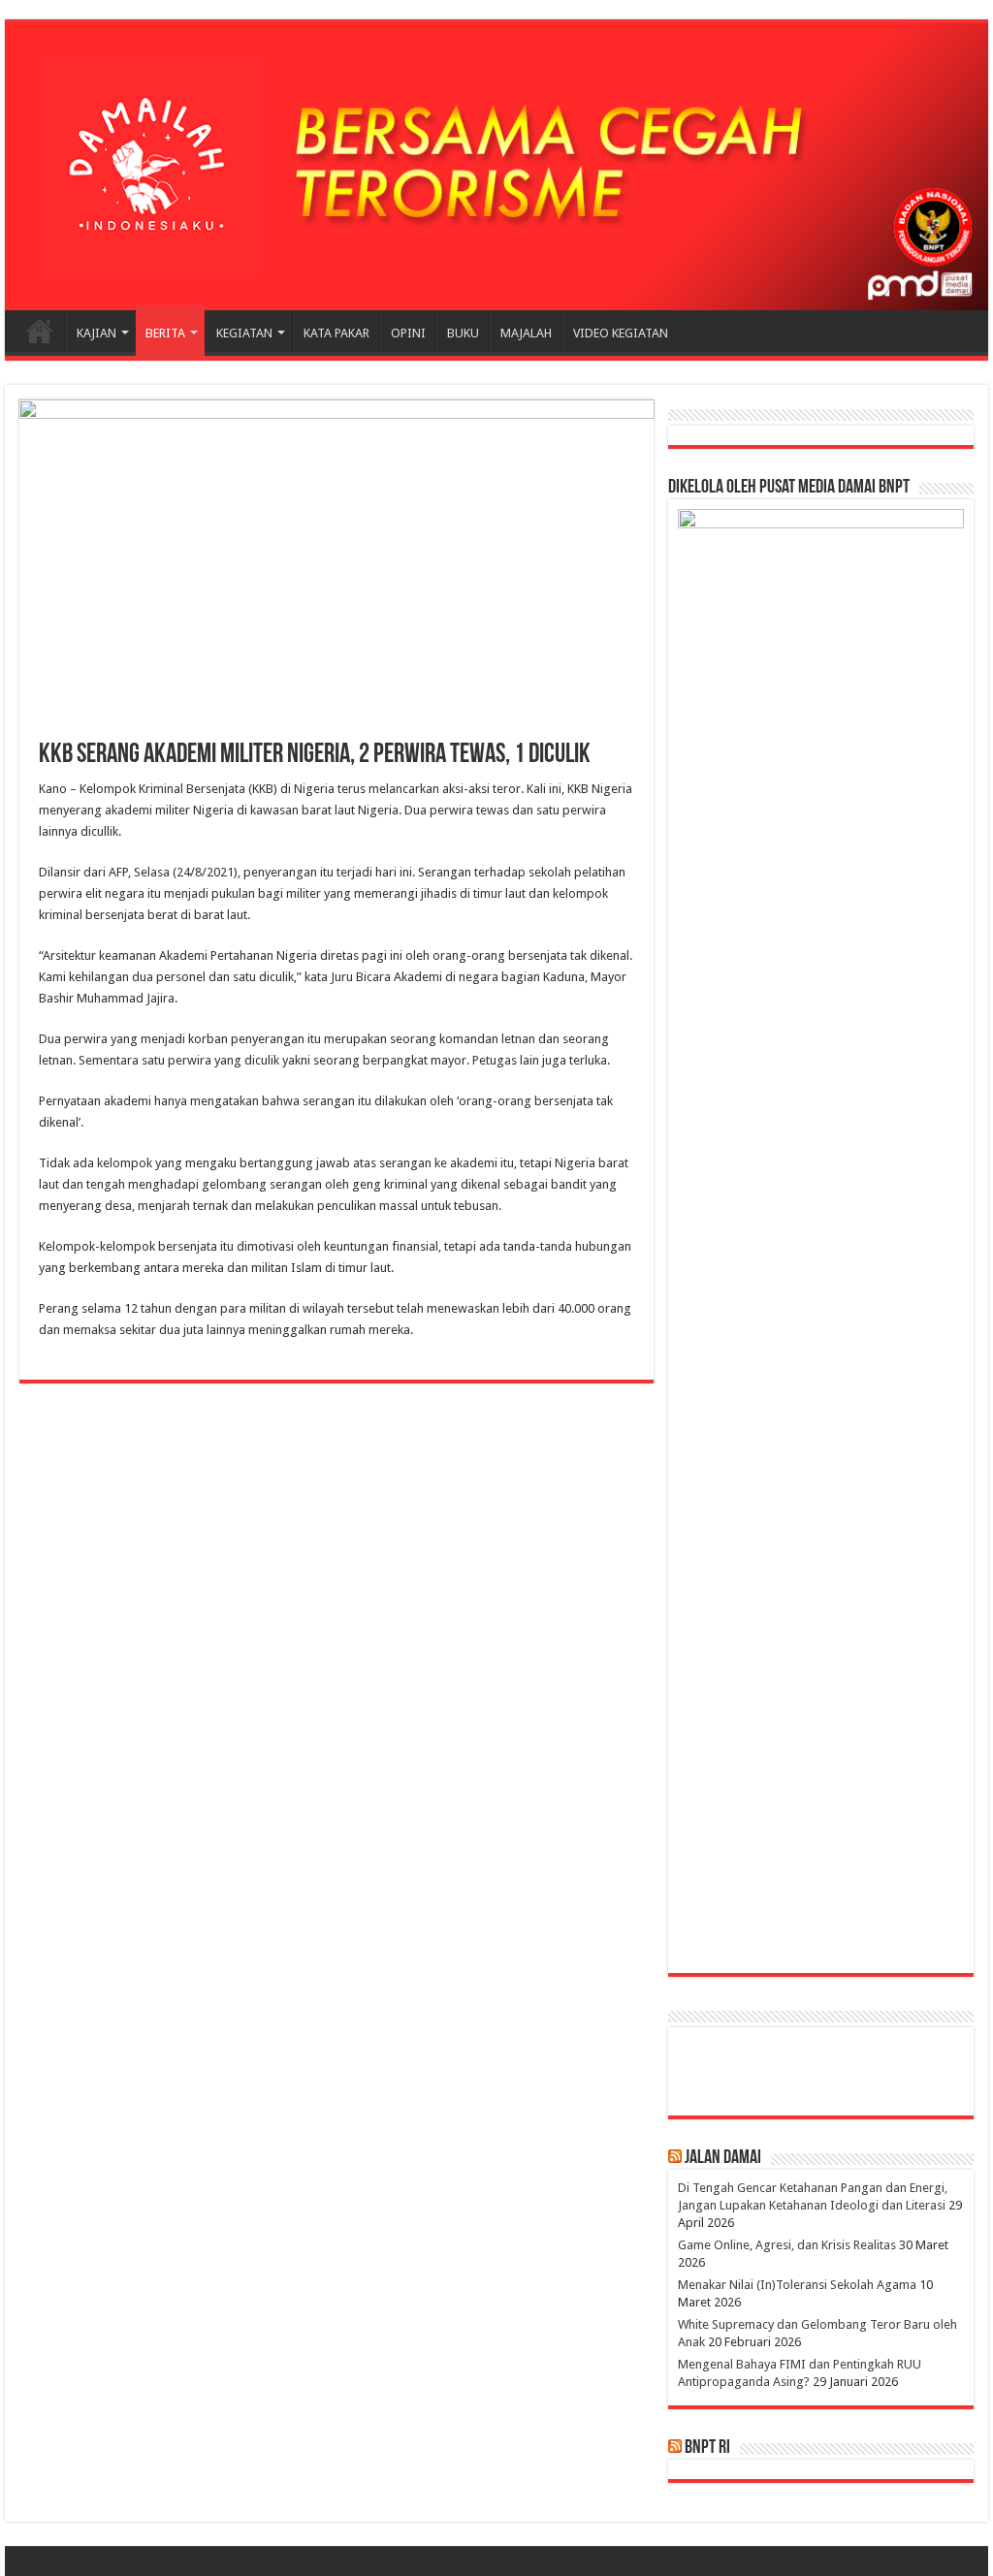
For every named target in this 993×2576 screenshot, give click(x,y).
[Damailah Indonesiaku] (496, 166)
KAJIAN (96, 333)
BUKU (463, 333)
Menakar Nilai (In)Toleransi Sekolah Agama (797, 2285)
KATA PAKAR (336, 333)
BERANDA (40, 331)
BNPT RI (707, 2448)
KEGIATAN (244, 333)
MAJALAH (526, 333)
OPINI (408, 333)
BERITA (165, 333)
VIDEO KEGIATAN (621, 333)
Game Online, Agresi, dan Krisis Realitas (787, 2245)
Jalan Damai (723, 2158)
